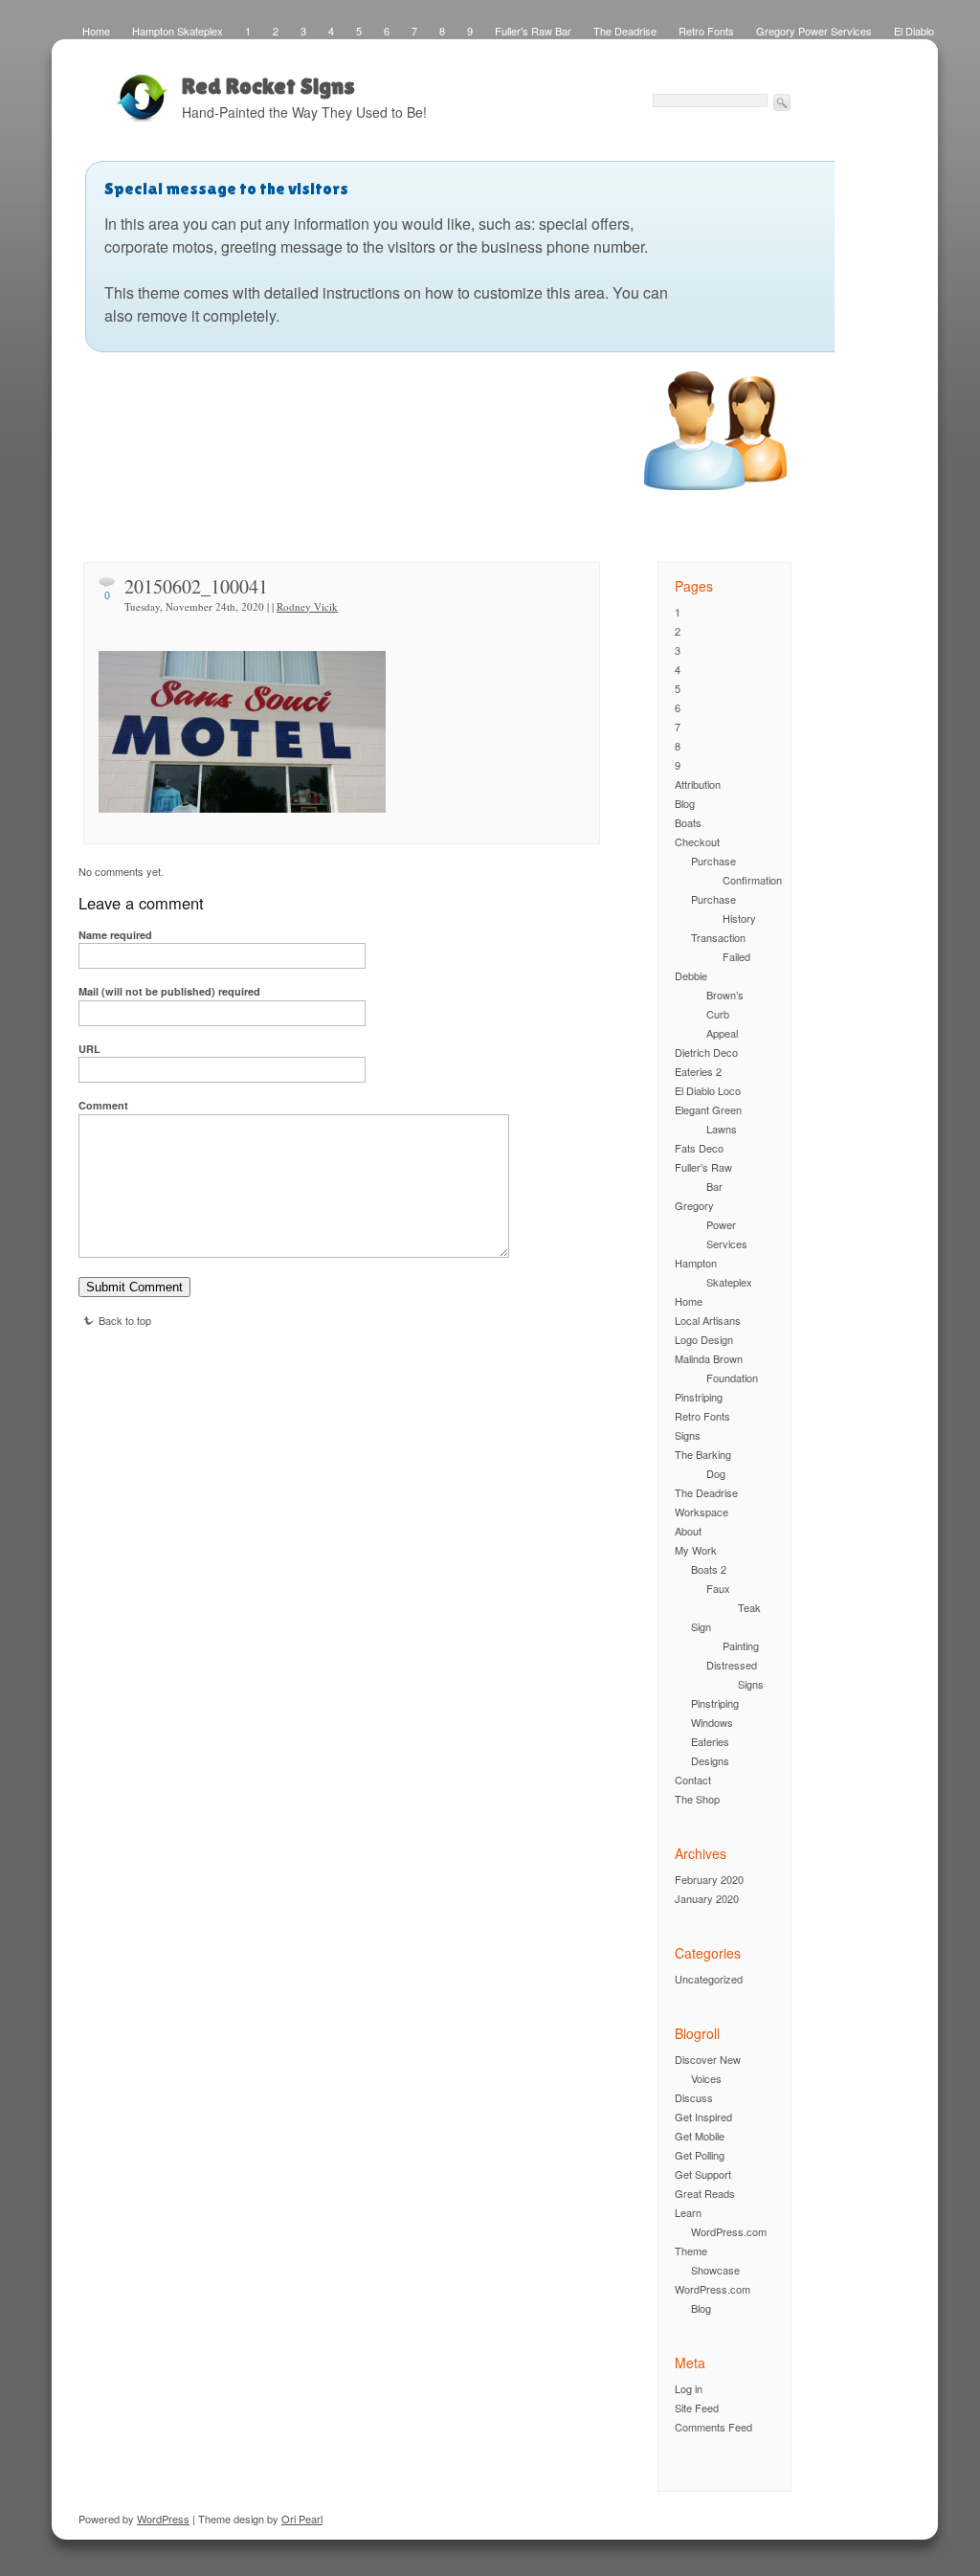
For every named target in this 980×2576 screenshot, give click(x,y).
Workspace (702, 1512)
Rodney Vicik (307, 606)
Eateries (710, 1741)
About (688, 1531)
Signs (688, 1435)
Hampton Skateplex (178, 31)
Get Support (703, 2174)
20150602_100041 (196, 586)
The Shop (697, 1799)
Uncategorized (709, 1979)
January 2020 (707, 1898)
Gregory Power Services (814, 31)
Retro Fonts (706, 31)
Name (115, 935)
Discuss (694, 2097)
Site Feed (697, 2408)
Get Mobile (700, 2136)
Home (96, 31)
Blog (685, 803)
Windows (712, 1722)
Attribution (698, 784)
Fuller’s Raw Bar (533, 31)
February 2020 (709, 1879)
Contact (693, 1780)
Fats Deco (699, 1148)
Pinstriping (699, 1397)
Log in (689, 2388)
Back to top (125, 1320)
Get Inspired (703, 2117)
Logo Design (704, 1339)
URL (89, 1049)
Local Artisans (708, 1320)
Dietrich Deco (706, 1052)
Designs (710, 1760)
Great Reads (705, 2193)
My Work (696, 1550)
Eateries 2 (698, 1071)
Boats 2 (709, 1569)
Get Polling (700, 2155)
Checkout (697, 841)
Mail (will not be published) (169, 991)
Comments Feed (713, 2427)
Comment (103, 1105)
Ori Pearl (302, 2519)
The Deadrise (625, 31)
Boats (688, 822)
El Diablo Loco (708, 1090)
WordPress (163, 2519)
